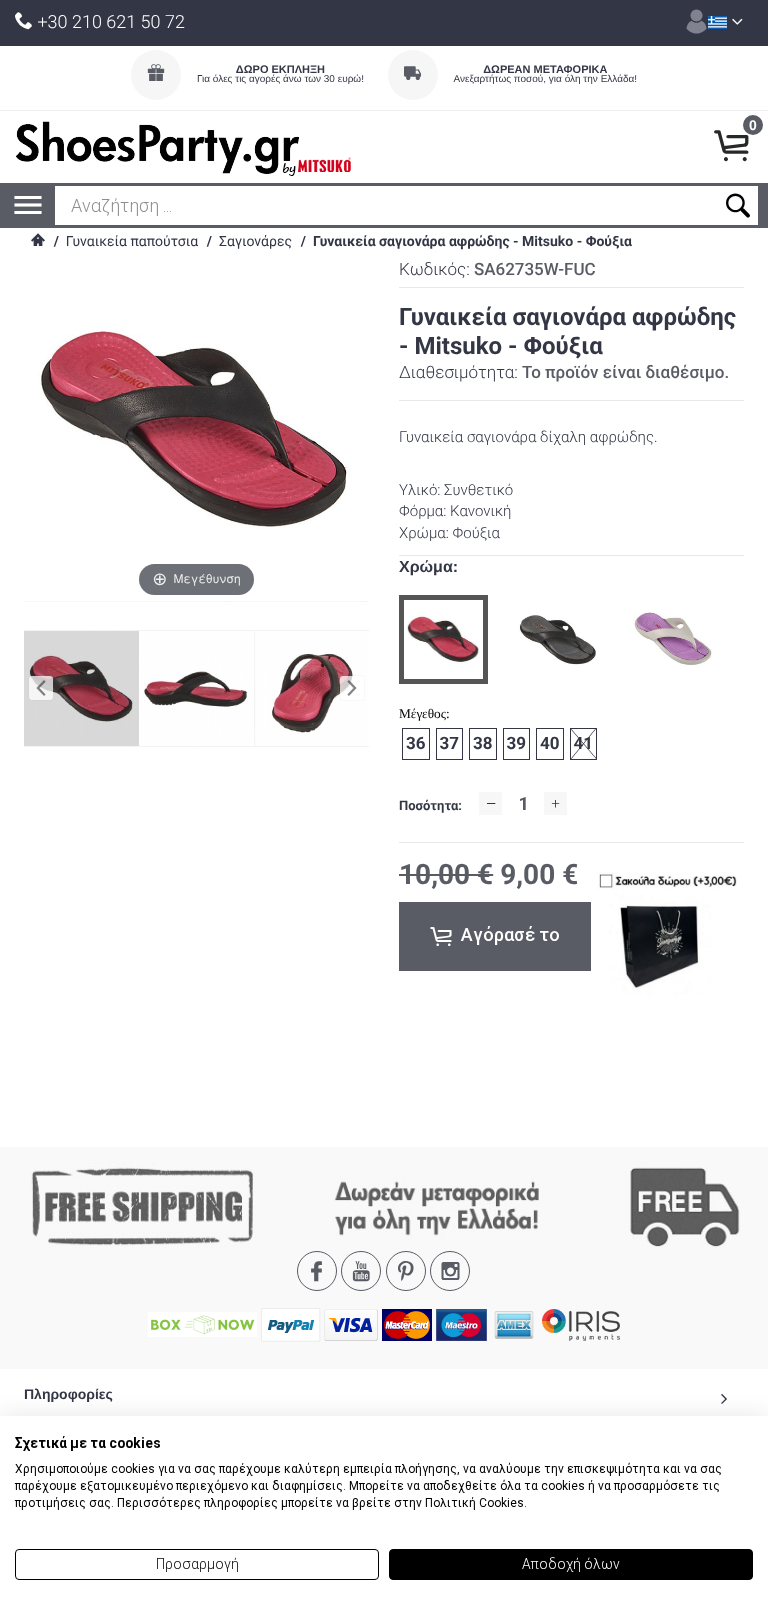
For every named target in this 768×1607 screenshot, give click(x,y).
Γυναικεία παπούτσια (132, 242)
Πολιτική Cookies (474, 1503)
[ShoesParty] (183, 147)
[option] (443, 639)
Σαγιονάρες (255, 242)
